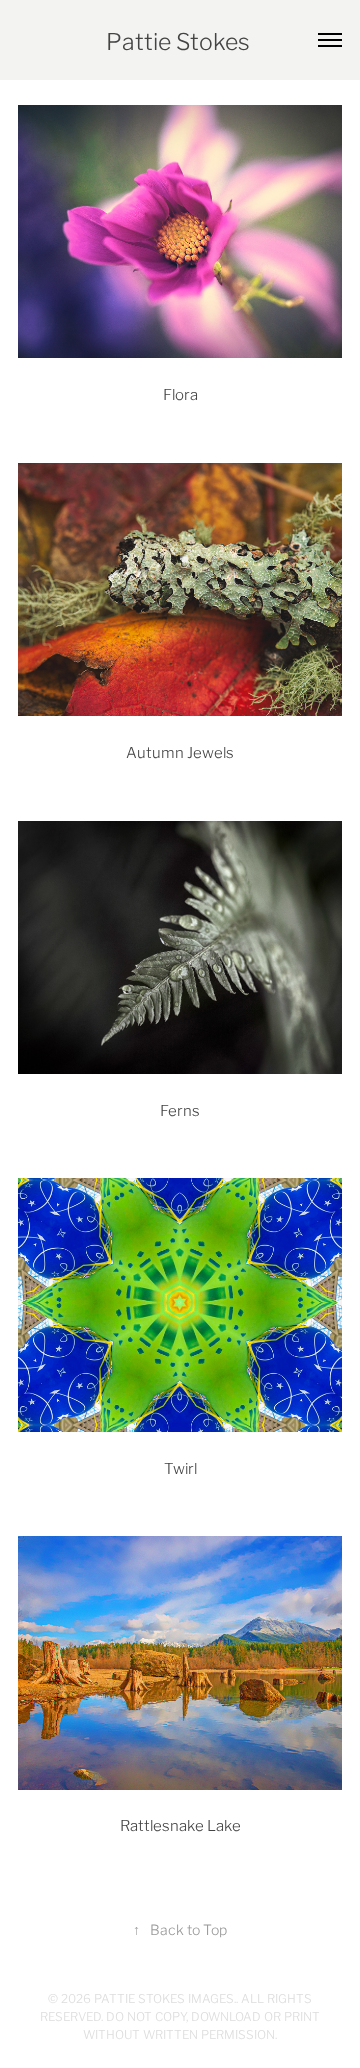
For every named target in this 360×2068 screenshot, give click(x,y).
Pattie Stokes (180, 39)
